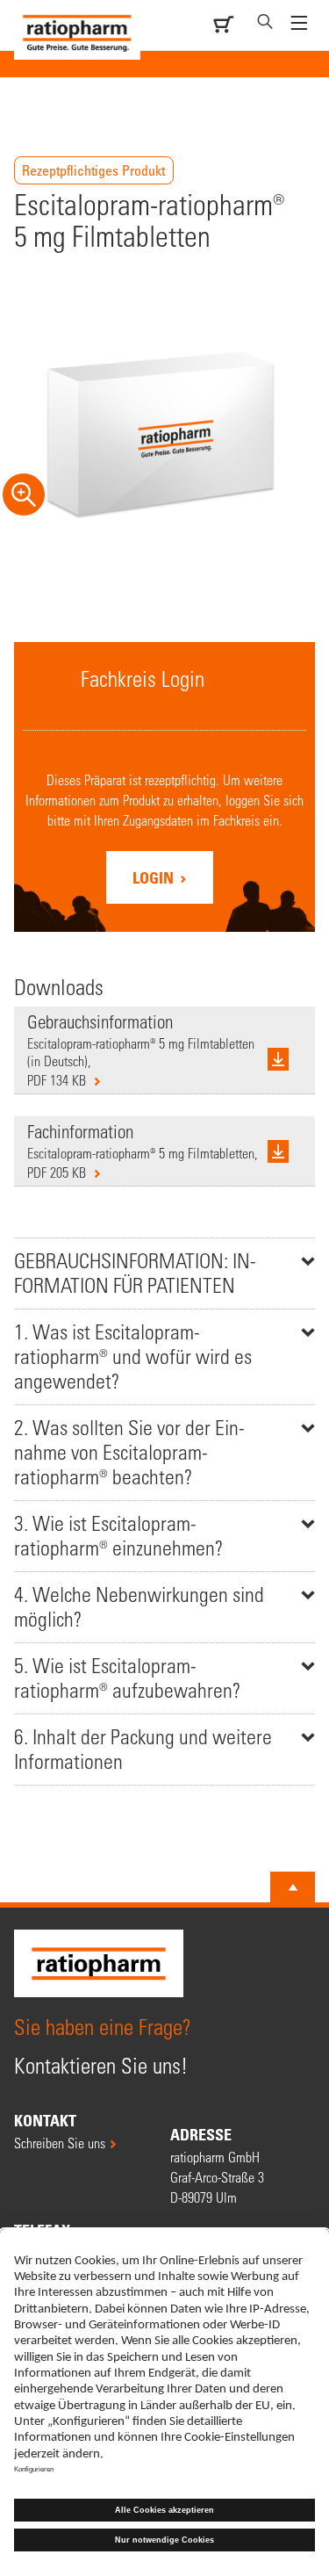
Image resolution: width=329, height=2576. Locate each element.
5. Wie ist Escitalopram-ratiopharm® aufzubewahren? (127, 1678)
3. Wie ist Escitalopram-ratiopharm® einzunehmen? (118, 1536)
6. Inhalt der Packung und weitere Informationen (143, 1749)
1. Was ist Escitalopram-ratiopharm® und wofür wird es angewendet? (133, 1357)
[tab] (164, 1273)
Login (155, 877)
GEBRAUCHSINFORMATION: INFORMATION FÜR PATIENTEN (135, 1273)
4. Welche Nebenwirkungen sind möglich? (139, 1607)
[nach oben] (293, 1887)
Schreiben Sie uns (60, 2143)
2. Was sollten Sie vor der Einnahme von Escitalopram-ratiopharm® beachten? (129, 1452)
